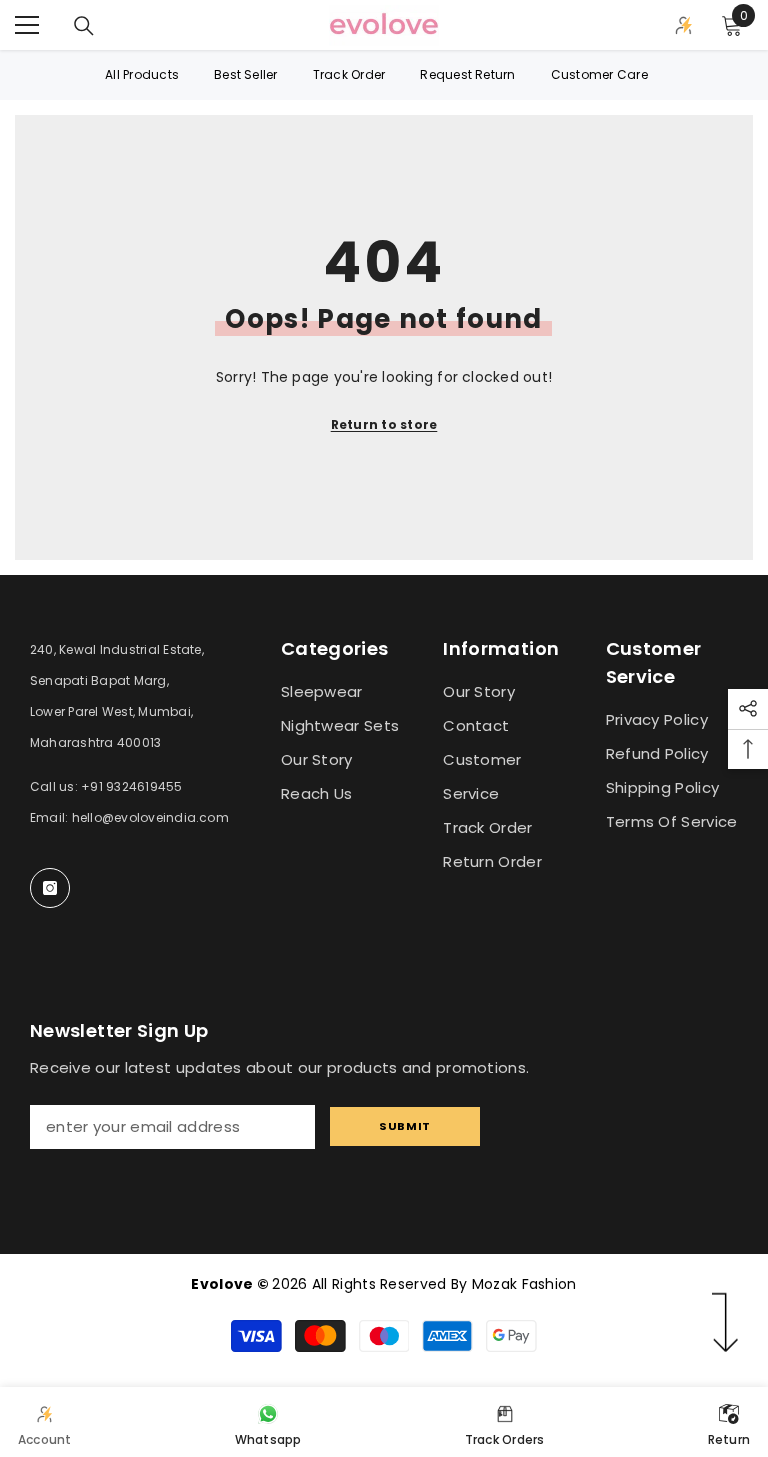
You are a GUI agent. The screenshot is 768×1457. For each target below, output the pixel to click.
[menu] (27, 25)
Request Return (467, 74)
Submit (404, 1126)
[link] (45, 1422)
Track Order (349, 74)
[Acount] (684, 25)
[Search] (84, 26)
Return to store (384, 424)
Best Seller (246, 74)
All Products (142, 74)
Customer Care (599, 74)
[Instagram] (50, 888)
